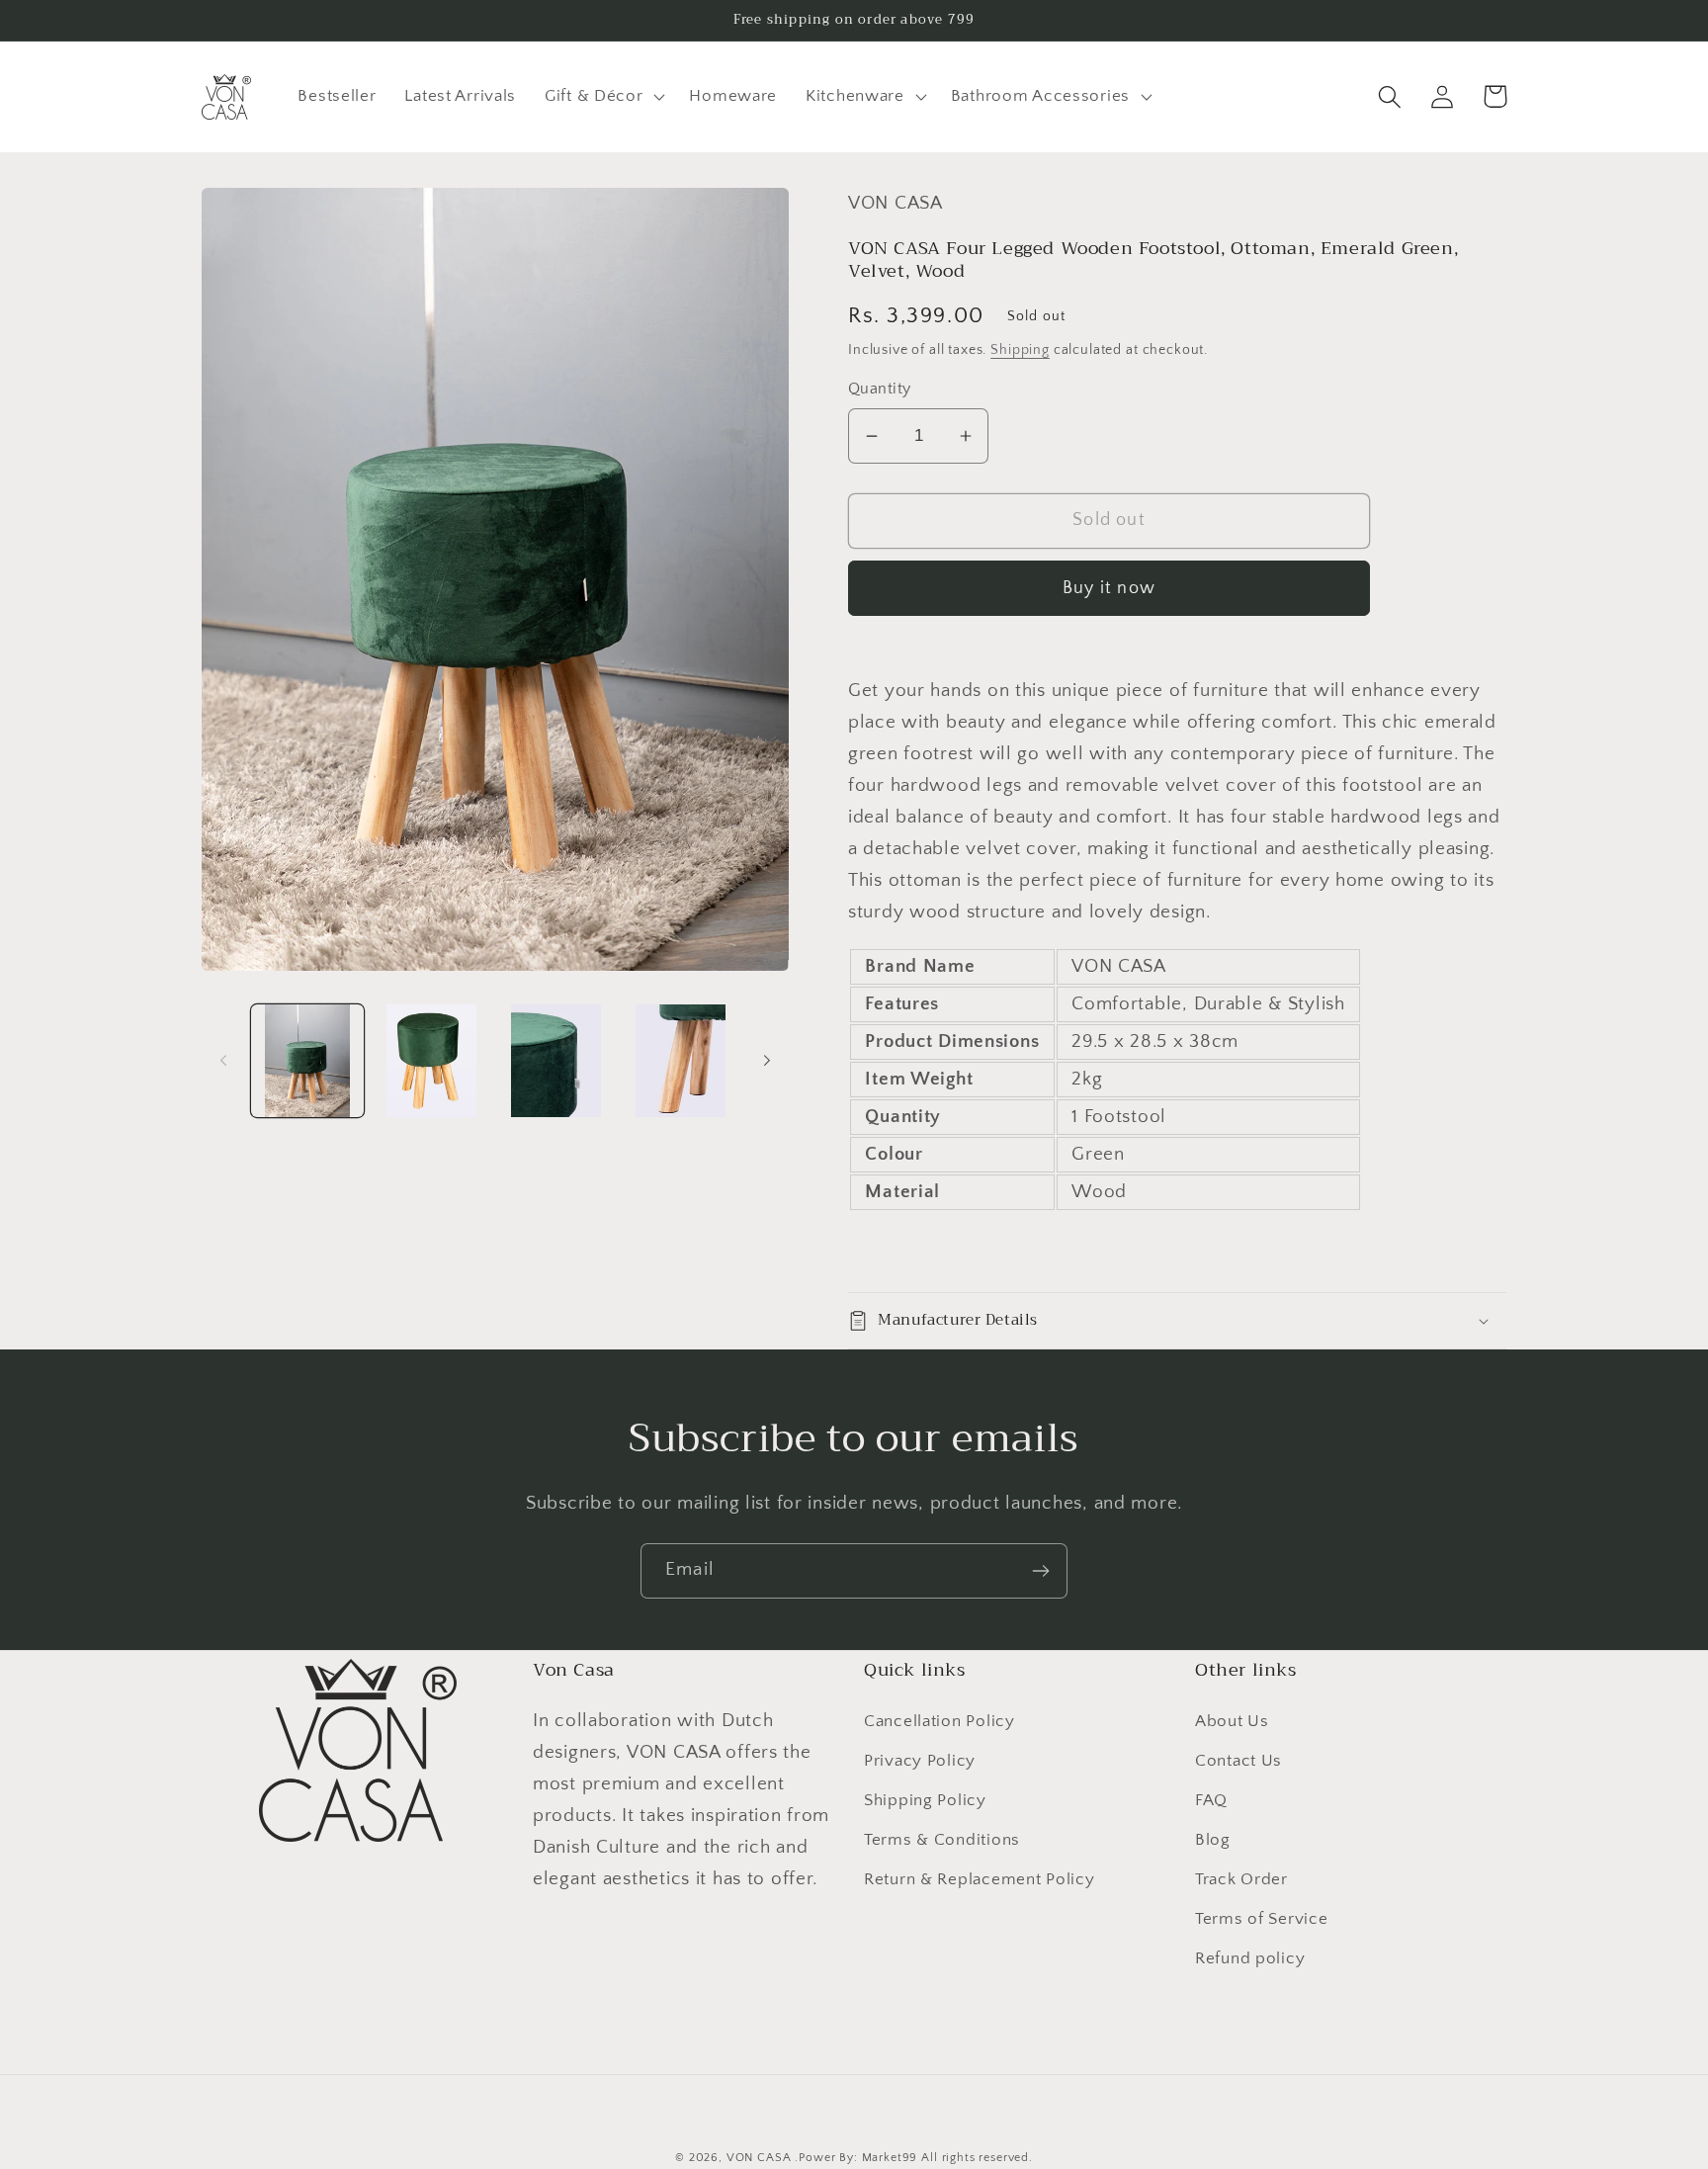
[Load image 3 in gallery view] (556, 1061)
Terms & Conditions (942, 1840)
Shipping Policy (925, 1800)
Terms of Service (1262, 1919)
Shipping (1020, 350)
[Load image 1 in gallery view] (307, 1061)
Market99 (890, 2158)
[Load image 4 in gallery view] (681, 1061)
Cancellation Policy (939, 1721)
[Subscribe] (1040, 1571)
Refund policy (1250, 1958)
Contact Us (1238, 1761)
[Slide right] (767, 1061)
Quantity (880, 389)
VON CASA (759, 2158)
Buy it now (1109, 588)
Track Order (1241, 1879)
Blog (1213, 1840)
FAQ (1211, 1800)
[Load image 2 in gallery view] (432, 1061)
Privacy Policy (920, 1761)
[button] (603, 97)
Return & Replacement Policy (979, 1879)
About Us (1232, 1721)
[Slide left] (223, 1061)
